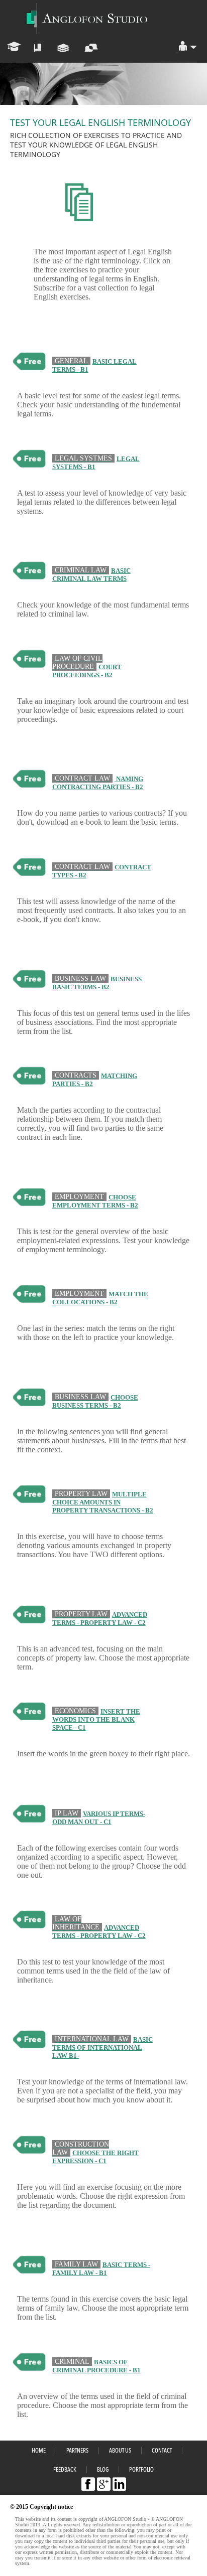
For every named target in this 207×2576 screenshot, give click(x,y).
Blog (103, 2470)
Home (39, 2451)
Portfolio (141, 2470)
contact (162, 2451)
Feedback (65, 2470)
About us (120, 2451)
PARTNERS (77, 2451)
